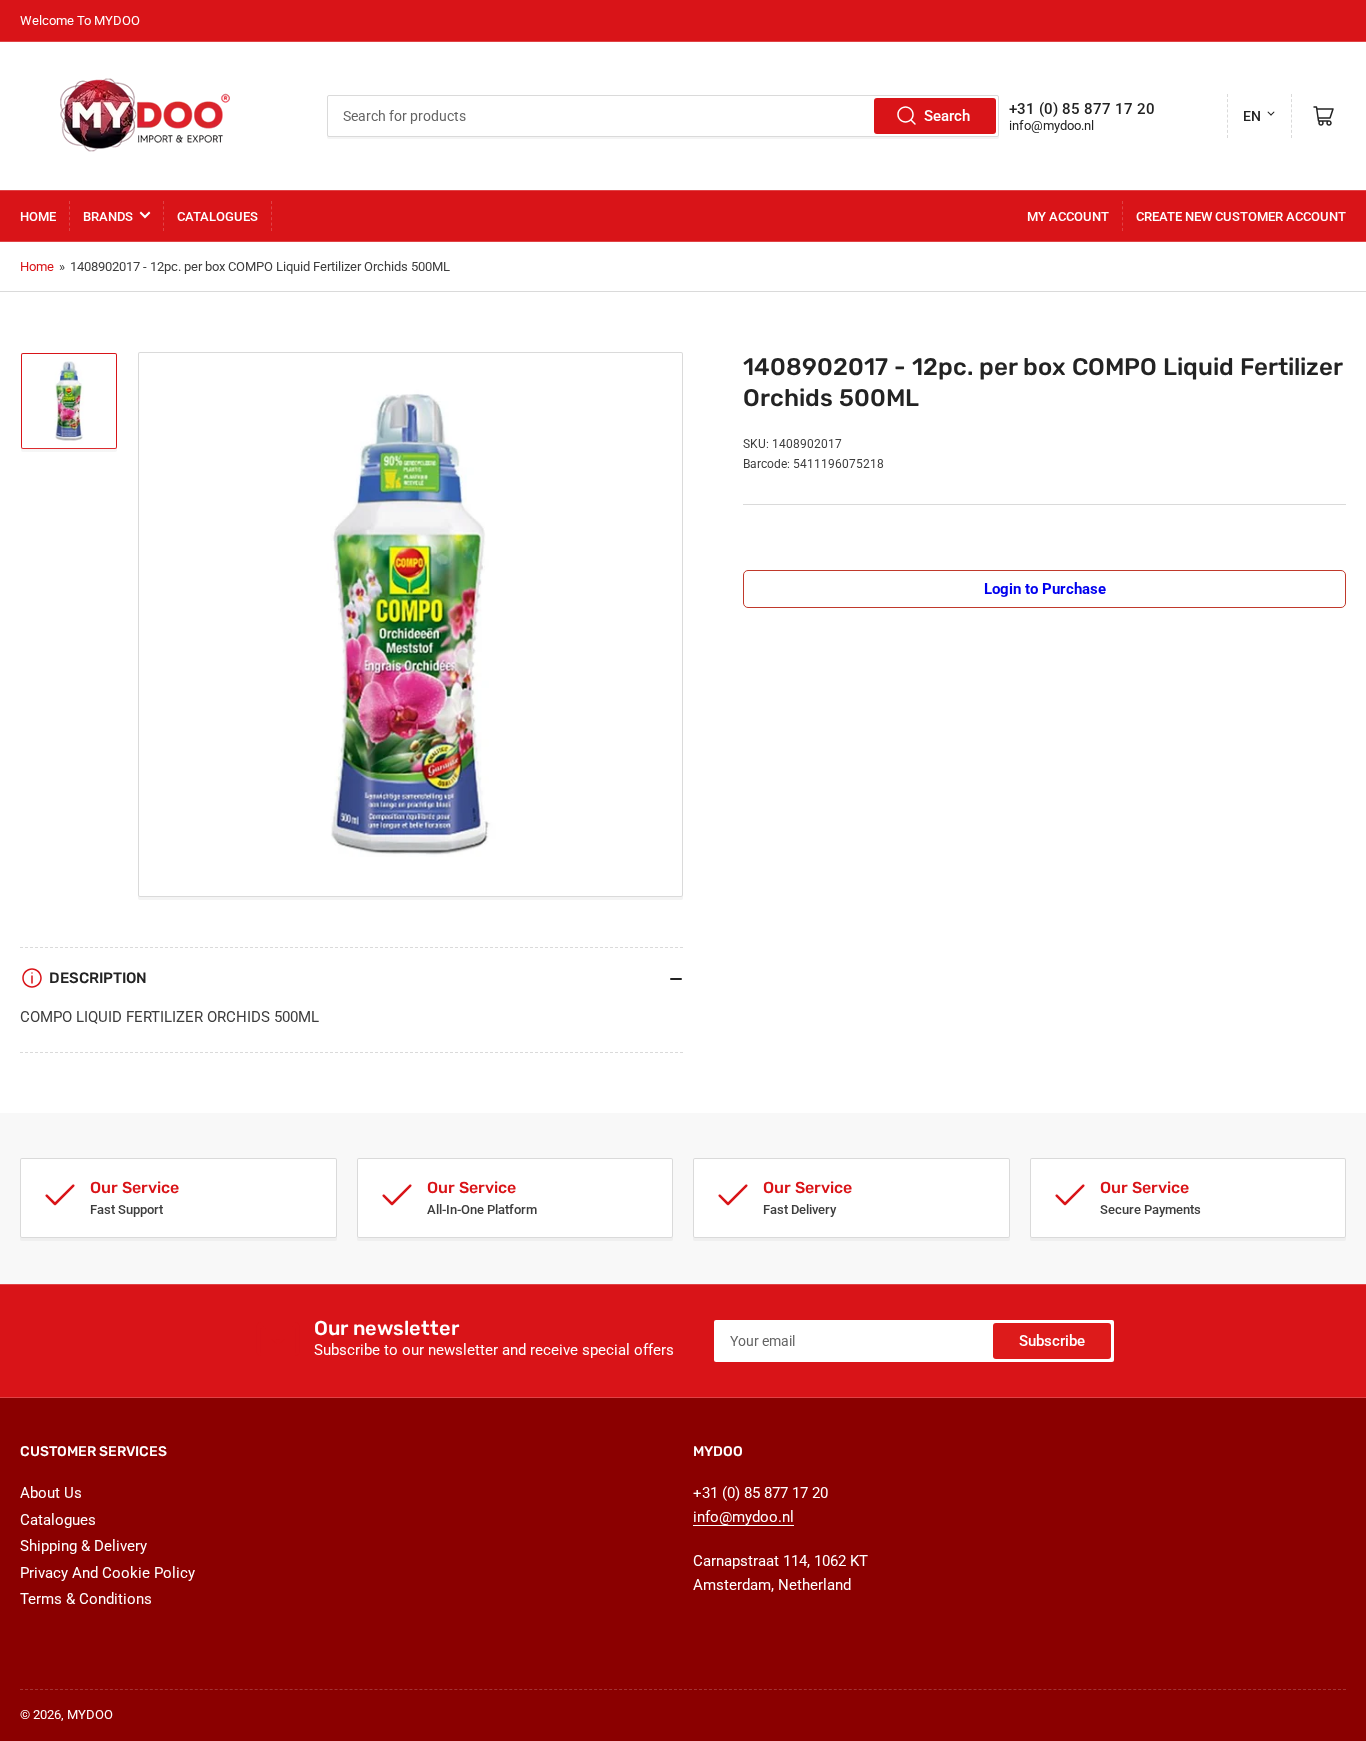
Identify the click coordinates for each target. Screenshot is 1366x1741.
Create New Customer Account (1241, 216)
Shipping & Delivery (83, 1546)
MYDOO (90, 1714)
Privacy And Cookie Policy (107, 1573)
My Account (1068, 216)
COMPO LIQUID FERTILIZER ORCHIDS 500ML (169, 1017)
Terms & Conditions (86, 1599)
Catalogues (217, 216)
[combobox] (663, 116)
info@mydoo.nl (1051, 125)
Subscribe (1052, 1341)
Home (38, 216)
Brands (108, 216)
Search (947, 116)
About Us (51, 1493)
